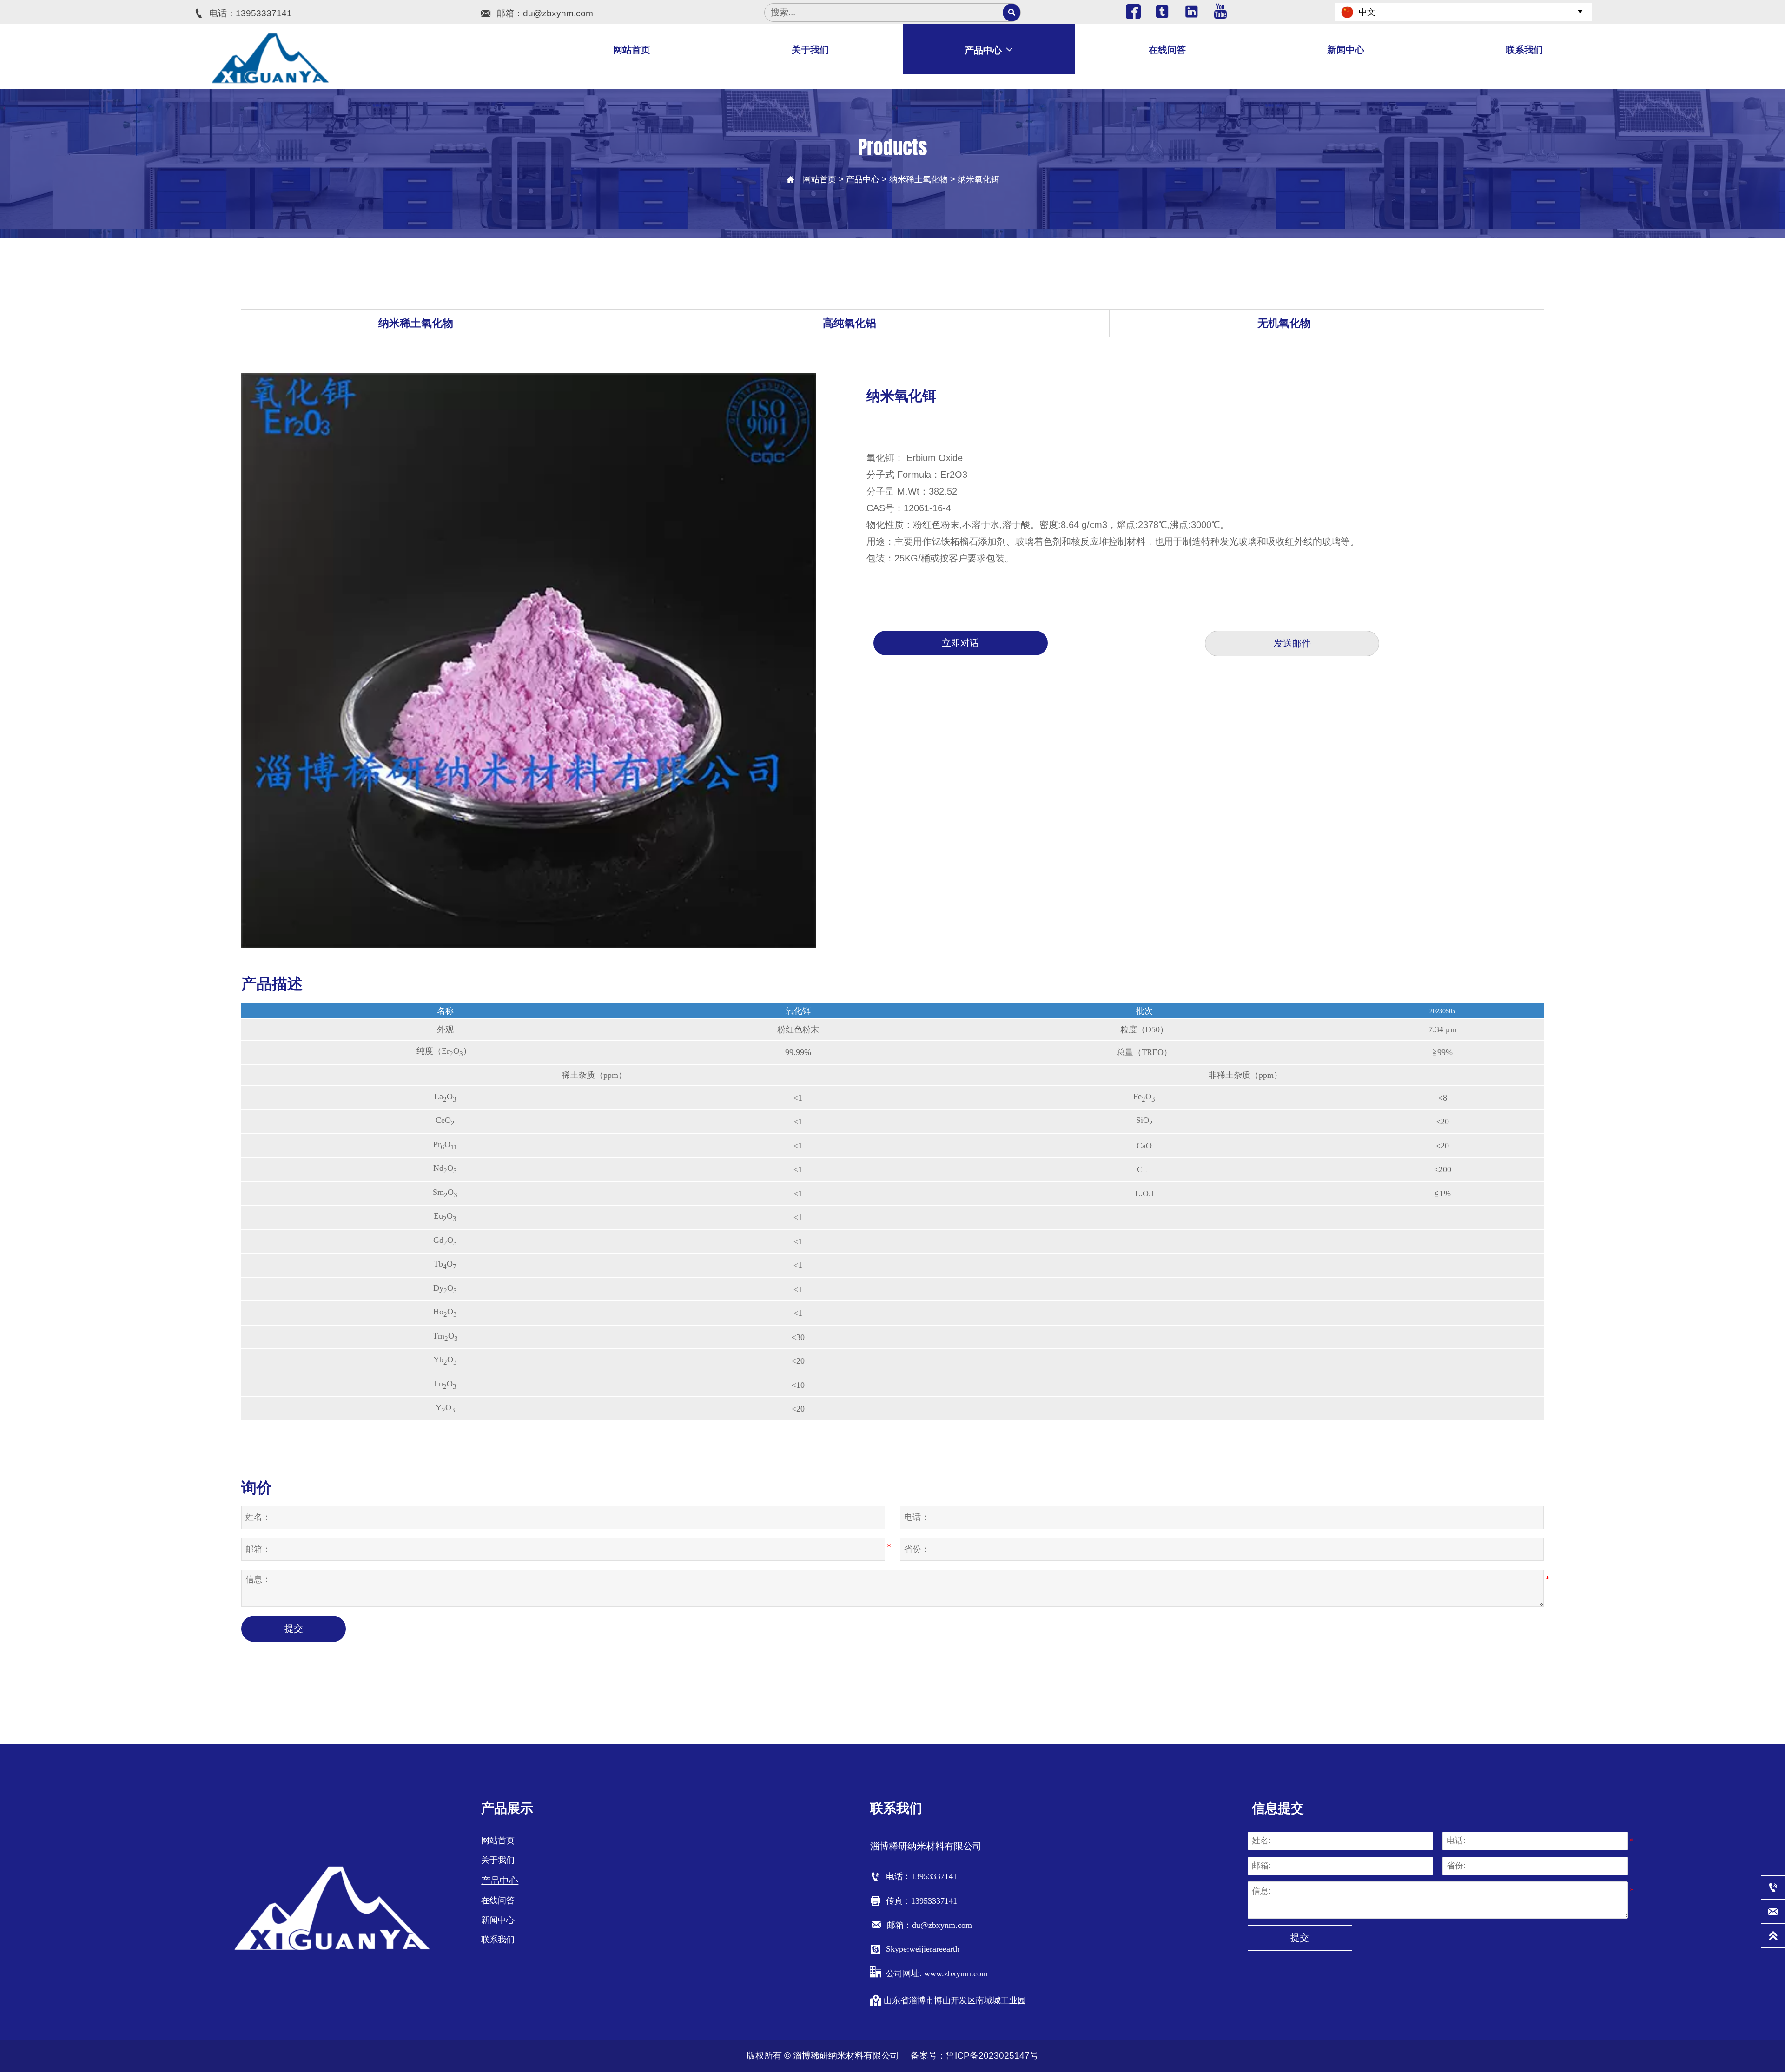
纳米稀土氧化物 (919, 179)
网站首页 (820, 179)
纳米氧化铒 (978, 179)
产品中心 (863, 179)
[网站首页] (271, 58)
